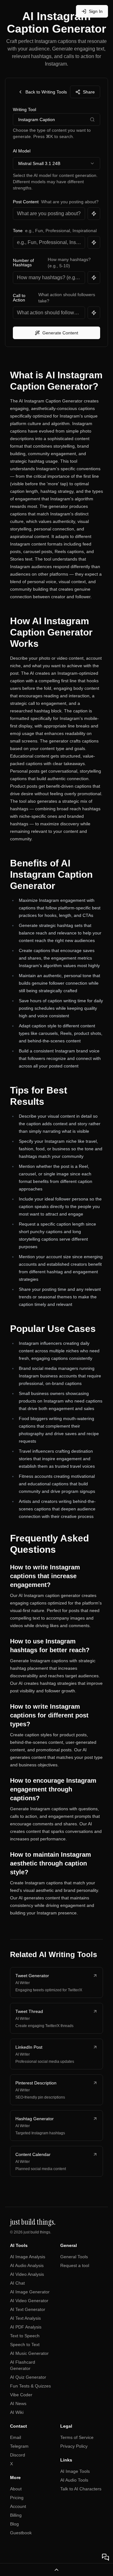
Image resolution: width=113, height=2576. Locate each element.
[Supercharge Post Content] (94, 214)
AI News (18, 2403)
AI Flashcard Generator (23, 2365)
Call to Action (19, 298)
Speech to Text (25, 2344)
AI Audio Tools (74, 2480)
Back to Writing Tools (46, 92)
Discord (18, 2455)
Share (89, 92)
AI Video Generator (29, 2301)
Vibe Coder (21, 2395)
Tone (18, 231)
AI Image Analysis (28, 2257)
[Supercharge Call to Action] (94, 313)
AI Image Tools (75, 2471)
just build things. (37, 2232)
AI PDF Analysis (26, 2327)
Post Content (26, 202)
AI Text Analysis (25, 2318)
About (16, 2489)
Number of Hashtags (23, 263)
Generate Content (60, 333)
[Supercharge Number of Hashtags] (94, 278)
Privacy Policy (74, 2446)
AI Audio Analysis (27, 2265)
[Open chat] (105, 2557)
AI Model (22, 151)
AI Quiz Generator (28, 2377)
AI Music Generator (29, 2353)
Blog (14, 2524)
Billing (16, 2515)
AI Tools (19, 2245)
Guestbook (21, 2533)
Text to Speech (25, 2336)
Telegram (19, 2446)
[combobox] (56, 163)
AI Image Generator (30, 2292)
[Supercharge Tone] (94, 242)
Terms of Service (77, 2437)
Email (16, 2437)
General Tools (74, 2257)
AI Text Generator (28, 2309)
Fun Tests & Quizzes (30, 2386)
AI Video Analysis (27, 2274)
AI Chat (17, 2283)
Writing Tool (24, 109)
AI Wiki (17, 2412)
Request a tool (75, 2265)
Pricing (17, 2498)
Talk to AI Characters (81, 2489)
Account (18, 2506)
